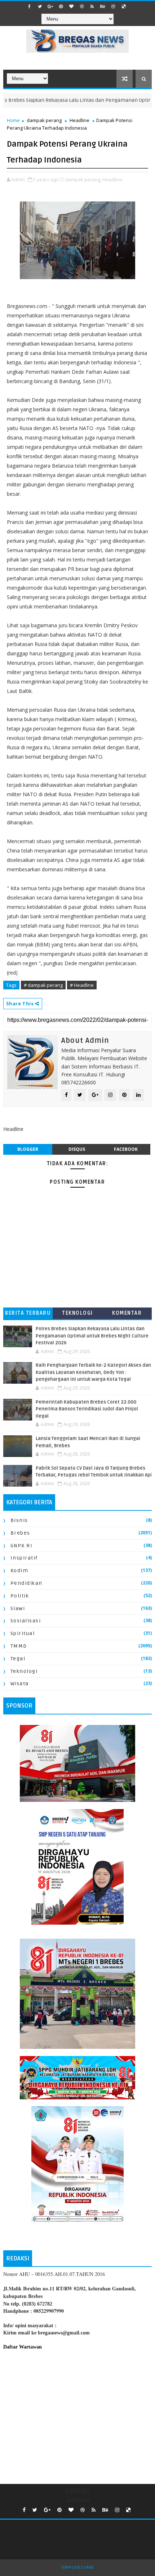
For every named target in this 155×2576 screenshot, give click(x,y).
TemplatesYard (77, 2568)
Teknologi (77, 1313)
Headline (79, 120)
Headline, (113, 179)
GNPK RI (22, 1546)
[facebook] (30, 6)
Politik (20, 1596)
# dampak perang (43, 985)
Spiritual (23, 1633)
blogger (28, 1149)
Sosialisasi (26, 1621)
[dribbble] (82, 6)
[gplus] (50, 6)
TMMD (19, 1646)
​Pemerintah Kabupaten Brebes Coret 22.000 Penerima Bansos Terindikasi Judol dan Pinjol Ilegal (87, 1409)
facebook (126, 1149)
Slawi (18, 1608)
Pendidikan (26, 1583)
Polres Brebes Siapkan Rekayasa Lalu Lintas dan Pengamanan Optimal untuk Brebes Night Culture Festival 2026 (92, 1336)
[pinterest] (61, 6)
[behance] (103, 6)
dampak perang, (83, 179)
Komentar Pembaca (127, 1315)
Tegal (18, 1659)
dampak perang (44, 120)
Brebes (20, 1533)
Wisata (20, 1684)
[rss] (92, 6)
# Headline (82, 985)
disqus (77, 1149)
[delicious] (124, 6)
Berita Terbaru (28, 1313)
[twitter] (40, 6)
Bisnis (19, 1520)
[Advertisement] (78, 2415)
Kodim (19, 1571)
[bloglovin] (71, 6)
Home (13, 120)
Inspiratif (24, 1558)
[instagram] (113, 6)
